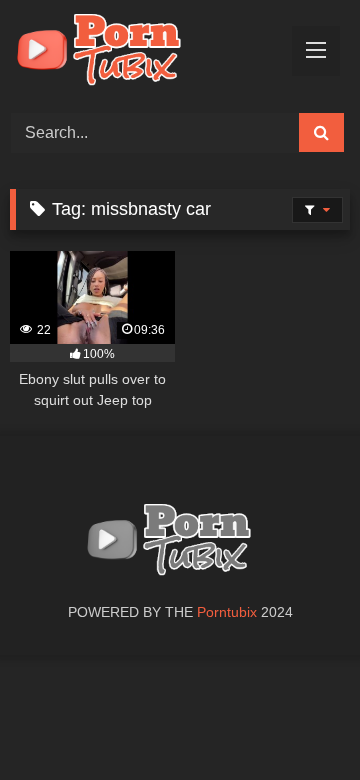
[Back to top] (298, 720)
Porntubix (227, 612)
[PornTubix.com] (147, 53)
